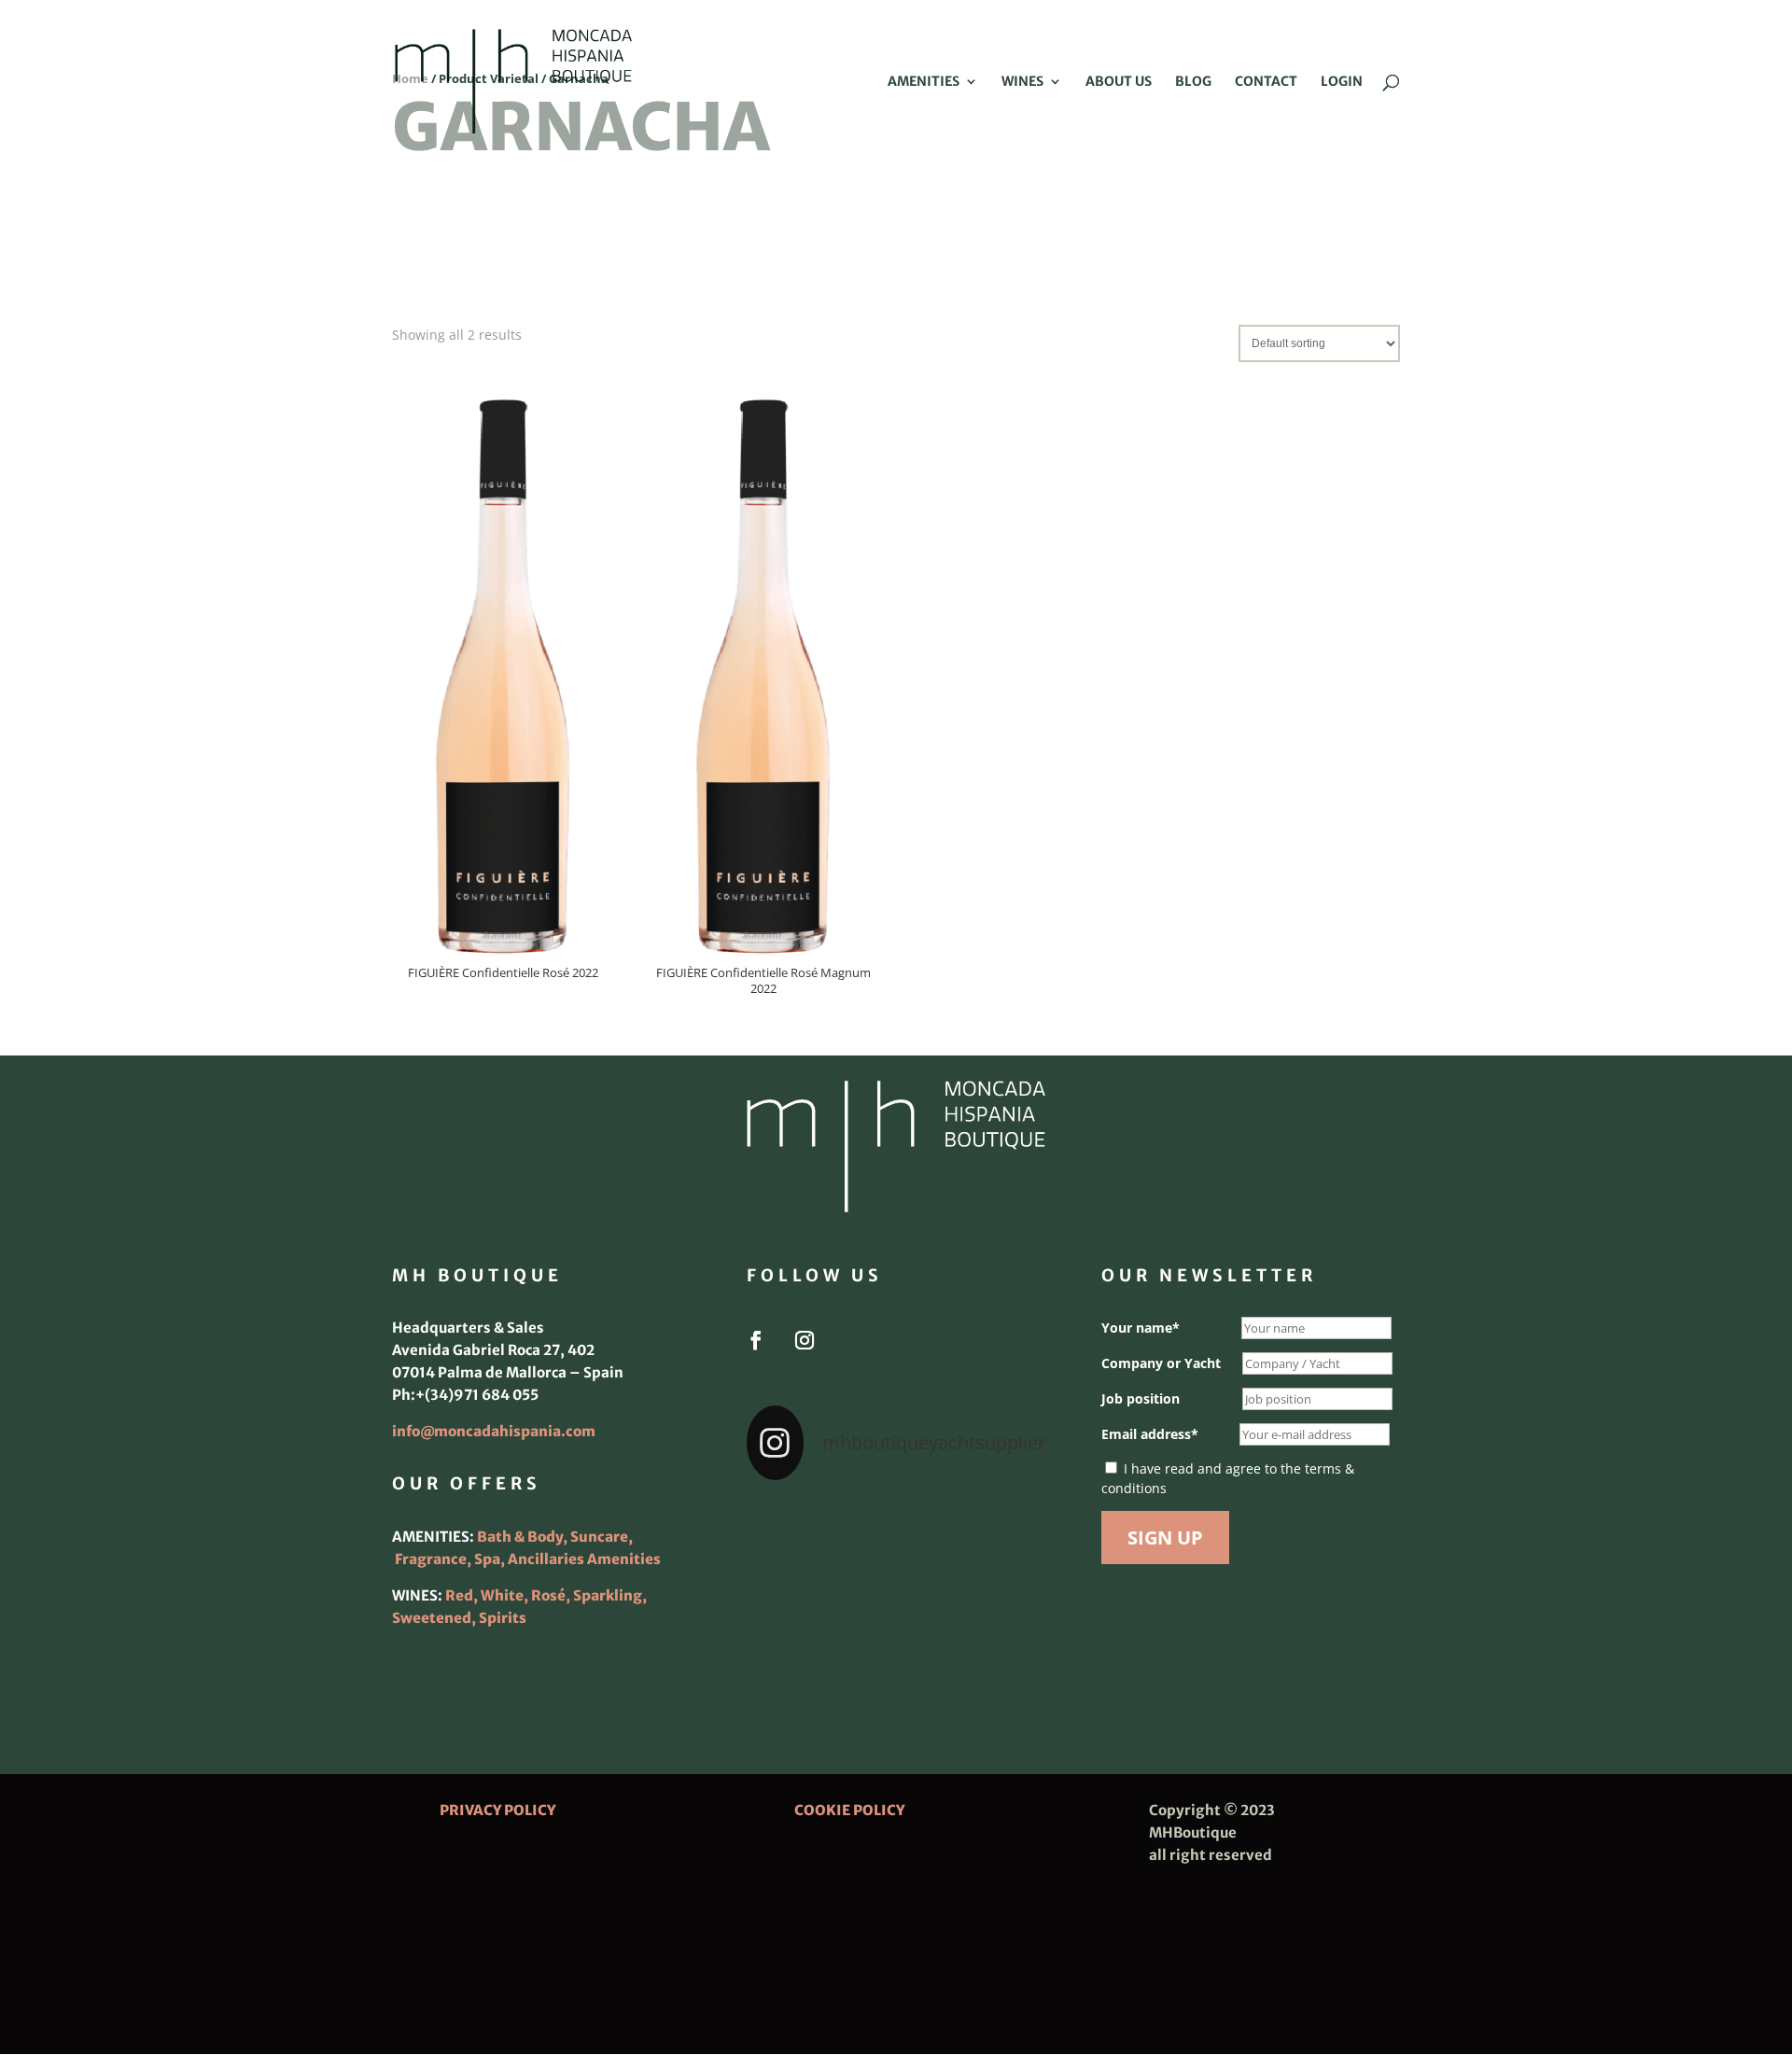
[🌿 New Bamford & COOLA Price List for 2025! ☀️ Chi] (896, 1590)
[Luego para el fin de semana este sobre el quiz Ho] (793, 1529)
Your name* (1141, 1328)
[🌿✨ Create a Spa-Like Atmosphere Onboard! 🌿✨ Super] (793, 1652)
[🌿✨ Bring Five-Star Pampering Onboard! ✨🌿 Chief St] (793, 1590)
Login (1342, 82)
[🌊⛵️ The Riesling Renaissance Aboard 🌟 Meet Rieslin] (896, 1529)
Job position (1141, 1398)
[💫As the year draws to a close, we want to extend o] (999, 1590)
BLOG (1193, 82)
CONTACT (1266, 82)
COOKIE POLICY (849, 1810)
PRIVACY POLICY (497, 1810)
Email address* (1150, 1434)
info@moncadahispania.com (494, 1431)
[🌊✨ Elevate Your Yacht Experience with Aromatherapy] (999, 1652)
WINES (1022, 82)
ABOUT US (1119, 82)
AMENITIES (924, 82)
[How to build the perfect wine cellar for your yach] (999, 1529)
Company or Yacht (1161, 1363)
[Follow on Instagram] (805, 1340)
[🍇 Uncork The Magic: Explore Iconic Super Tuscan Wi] (896, 1652)
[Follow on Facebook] (756, 1340)
